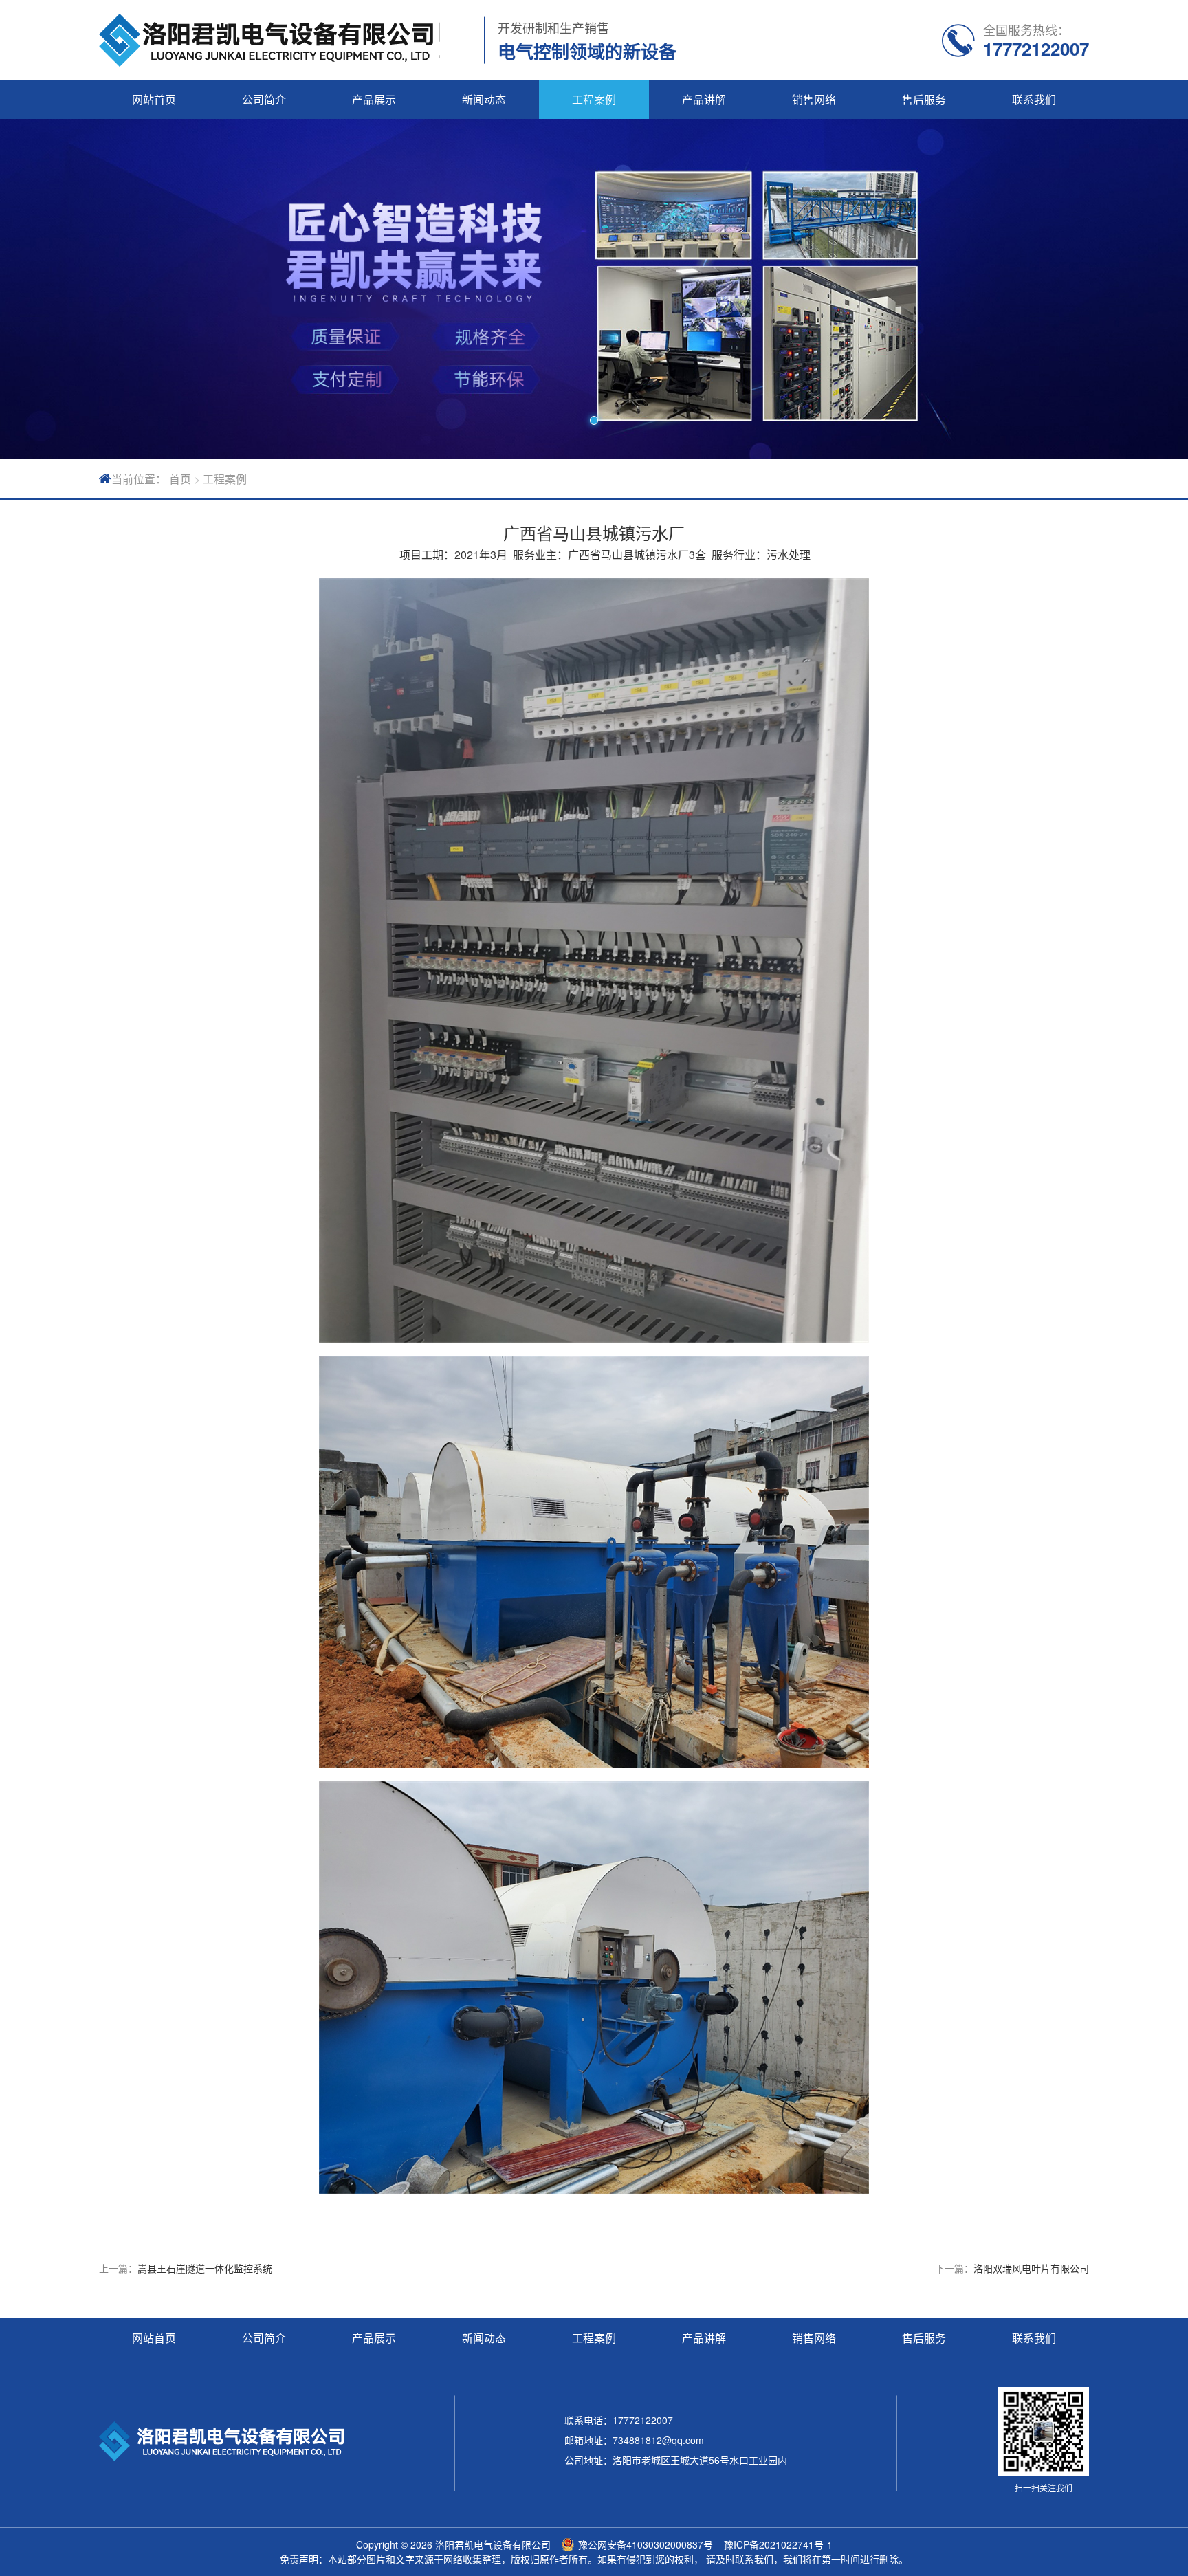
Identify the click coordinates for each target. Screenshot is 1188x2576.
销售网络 (814, 99)
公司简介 (264, 99)
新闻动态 (484, 99)
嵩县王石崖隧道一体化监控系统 (205, 2268)
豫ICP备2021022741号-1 (778, 2544)
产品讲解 (704, 99)
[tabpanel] (594, 289)
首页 (180, 479)
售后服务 (924, 99)
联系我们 (1034, 99)
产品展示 (374, 99)
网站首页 (154, 99)
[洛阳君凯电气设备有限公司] (269, 40)
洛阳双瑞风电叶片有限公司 (1031, 2268)
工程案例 (594, 99)
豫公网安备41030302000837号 (646, 2544)
